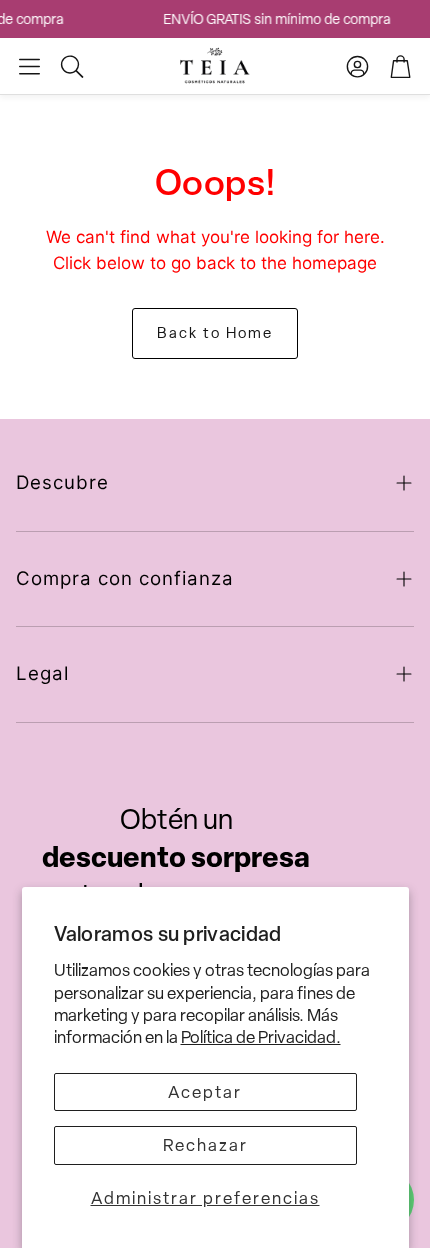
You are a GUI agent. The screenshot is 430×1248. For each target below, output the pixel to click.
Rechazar (205, 1145)
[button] (29, 66)
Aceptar (205, 1092)
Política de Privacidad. (261, 1037)
